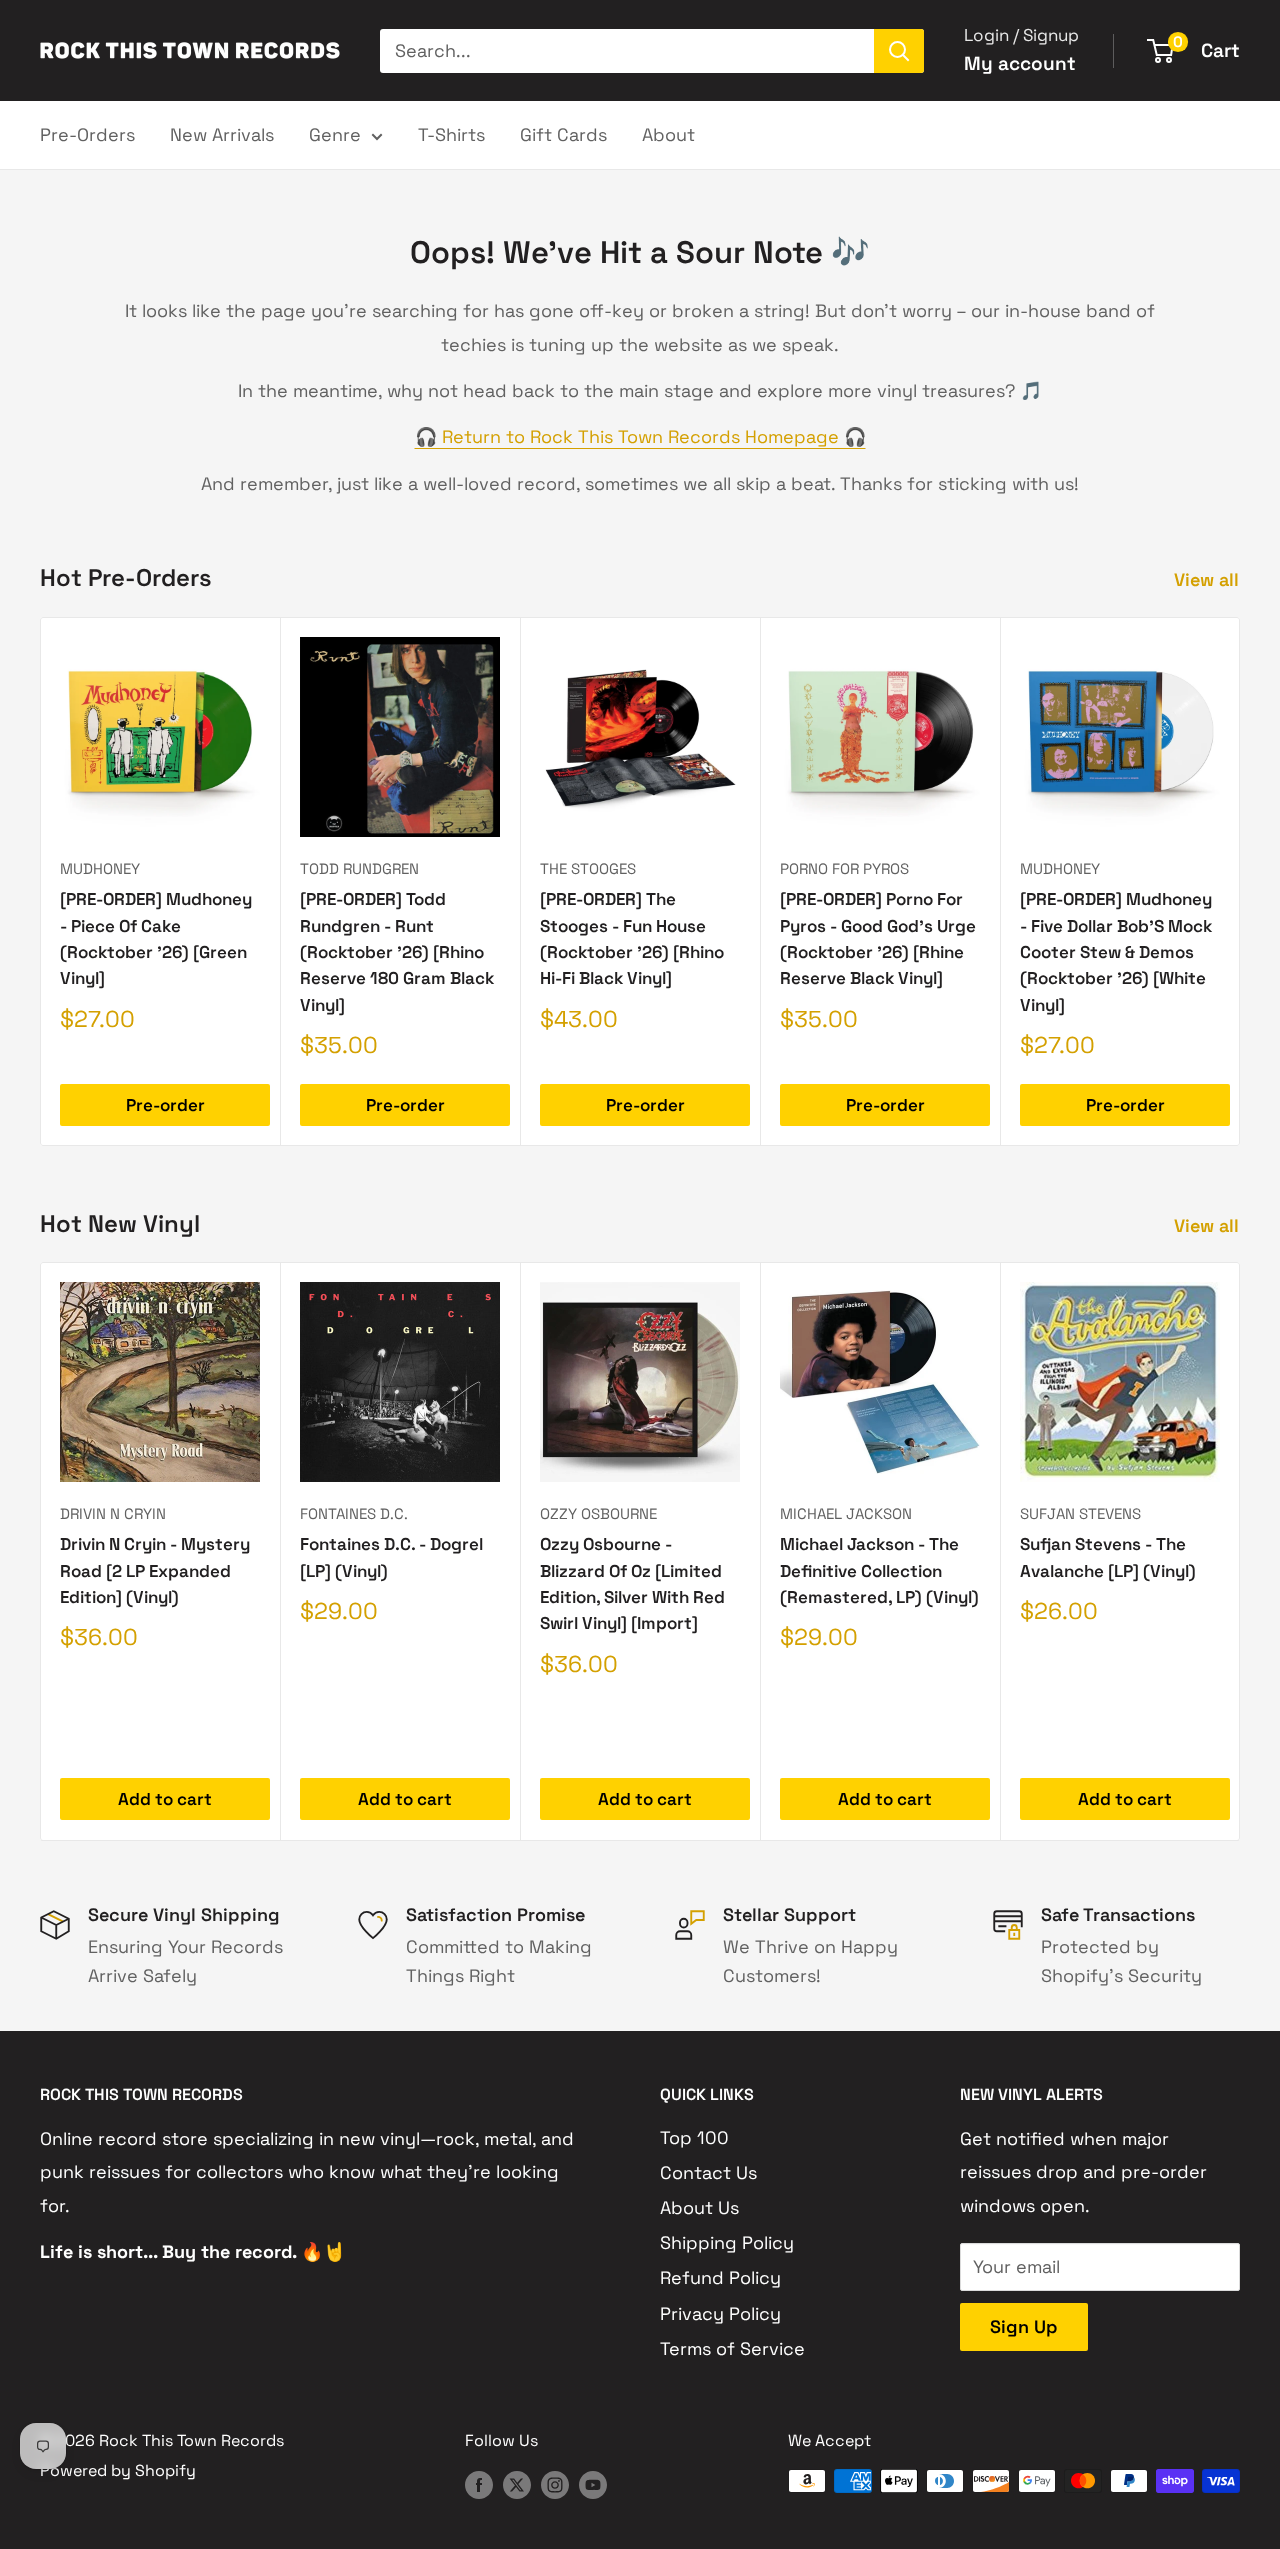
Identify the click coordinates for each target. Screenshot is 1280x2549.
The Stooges (588, 868)
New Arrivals (222, 134)
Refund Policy (720, 2277)
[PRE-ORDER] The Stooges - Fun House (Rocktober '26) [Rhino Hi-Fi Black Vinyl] (632, 938)
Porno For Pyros (844, 868)
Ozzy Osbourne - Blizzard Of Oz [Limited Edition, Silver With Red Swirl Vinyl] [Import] (632, 1584)
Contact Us (708, 2172)
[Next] (1240, 881)
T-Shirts (451, 134)
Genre (335, 134)
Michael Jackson (846, 1513)
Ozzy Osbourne (598, 1513)
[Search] (899, 51)
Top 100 (694, 2137)
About (668, 134)
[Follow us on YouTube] (593, 2484)
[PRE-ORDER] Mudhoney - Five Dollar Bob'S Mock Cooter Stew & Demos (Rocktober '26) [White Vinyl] (1116, 951)
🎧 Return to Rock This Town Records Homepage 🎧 (640, 436)
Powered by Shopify (118, 2470)
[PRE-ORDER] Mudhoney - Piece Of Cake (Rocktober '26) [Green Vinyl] (156, 938)
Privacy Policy (720, 2313)
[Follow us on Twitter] (517, 2484)
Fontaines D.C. (354, 1513)
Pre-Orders (87, 134)
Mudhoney (100, 868)
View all (1209, 579)
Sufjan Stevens (1080, 1513)
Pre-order (165, 1105)
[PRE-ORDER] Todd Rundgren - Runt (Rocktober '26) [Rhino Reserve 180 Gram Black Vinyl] (397, 951)
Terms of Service (732, 2348)
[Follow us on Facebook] (479, 2484)
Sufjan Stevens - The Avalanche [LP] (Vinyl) (1108, 1558)
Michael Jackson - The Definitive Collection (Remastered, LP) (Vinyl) (879, 1571)
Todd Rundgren (359, 868)
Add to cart (165, 1800)
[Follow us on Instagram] (555, 2484)
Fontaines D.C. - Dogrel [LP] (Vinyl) (391, 1558)
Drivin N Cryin (113, 1513)
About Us (699, 2207)
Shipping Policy (727, 2242)
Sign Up (1024, 2326)
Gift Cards (563, 134)
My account (1020, 63)
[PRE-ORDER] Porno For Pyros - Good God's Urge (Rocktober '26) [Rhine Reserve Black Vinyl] (878, 938)
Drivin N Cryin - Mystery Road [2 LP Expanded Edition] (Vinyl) (155, 1571)
